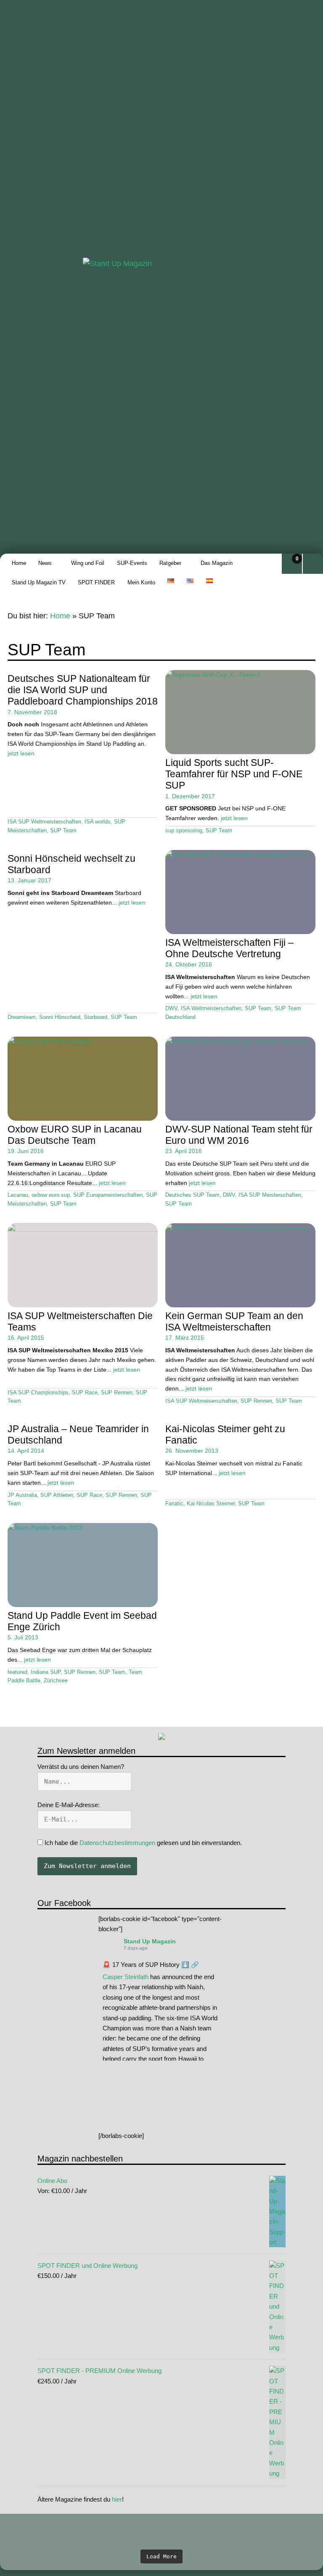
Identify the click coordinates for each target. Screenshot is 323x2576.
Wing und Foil (88, 563)
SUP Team (63, 831)
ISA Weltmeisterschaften (211, 1008)
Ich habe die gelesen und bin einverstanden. (142, 1843)
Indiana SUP (46, 1672)
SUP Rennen (117, 1393)
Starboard (95, 1017)
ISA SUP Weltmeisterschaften (44, 822)
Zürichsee (56, 1681)
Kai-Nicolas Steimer (211, 1504)
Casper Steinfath (126, 1977)
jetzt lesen (21, 753)
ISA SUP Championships (38, 1393)
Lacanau (18, 1195)
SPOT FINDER (96, 582)
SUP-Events (132, 563)
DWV (171, 1008)
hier (117, 2499)
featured (17, 1672)
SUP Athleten (57, 1495)
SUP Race (85, 1393)
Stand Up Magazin (150, 1941)
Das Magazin (217, 563)
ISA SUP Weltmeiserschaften (201, 1401)
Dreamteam (22, 1017)
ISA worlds (98, 822)
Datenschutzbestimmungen (117, 1843)
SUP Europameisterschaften (108, 1195)
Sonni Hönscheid (60, 1017)
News (45, 563)
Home (19, 563)
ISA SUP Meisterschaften (270, 1195)
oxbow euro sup (51, 1195)
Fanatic (174, 1504)
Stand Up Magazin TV (39, 582)
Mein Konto (141, 582)
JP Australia (22, 1495)
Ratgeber (170, 563)
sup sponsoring (184, 831)
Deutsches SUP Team (192, 1195)
